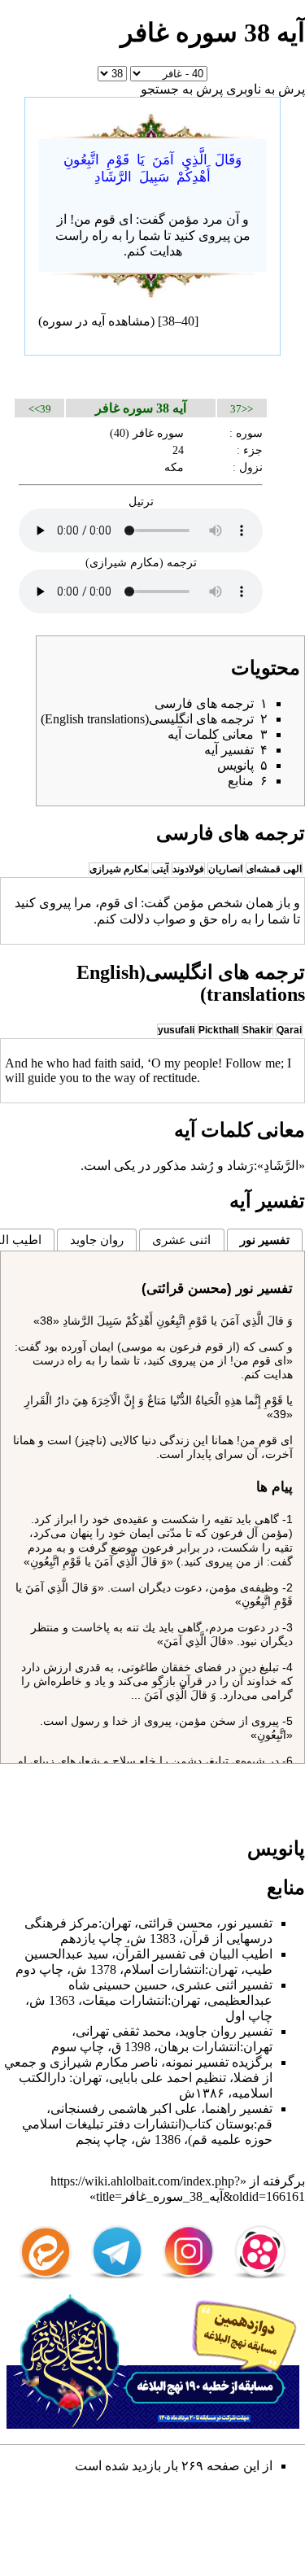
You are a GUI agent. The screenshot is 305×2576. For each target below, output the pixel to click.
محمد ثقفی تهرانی (124, 2031)
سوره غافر (158, 433)
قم (265, 2124)
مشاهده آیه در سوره (96, 321)
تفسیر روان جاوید (226, 2031)
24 (178, 450)
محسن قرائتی (176, 1923)
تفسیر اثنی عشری (224, 1985)
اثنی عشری (181, 1240)
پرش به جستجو (182, 89)
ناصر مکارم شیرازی (104, 2062)
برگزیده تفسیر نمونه (219, 2062)
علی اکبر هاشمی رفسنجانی (124, 2109)
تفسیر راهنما (239, 2109)
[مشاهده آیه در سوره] (153, 123)
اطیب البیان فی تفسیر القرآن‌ (194, 1954)
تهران (116, 1923)
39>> (40, 409)
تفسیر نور (265, 1240)
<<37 (242, 409)
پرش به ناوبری (266, 89)
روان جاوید (97, 1240)
